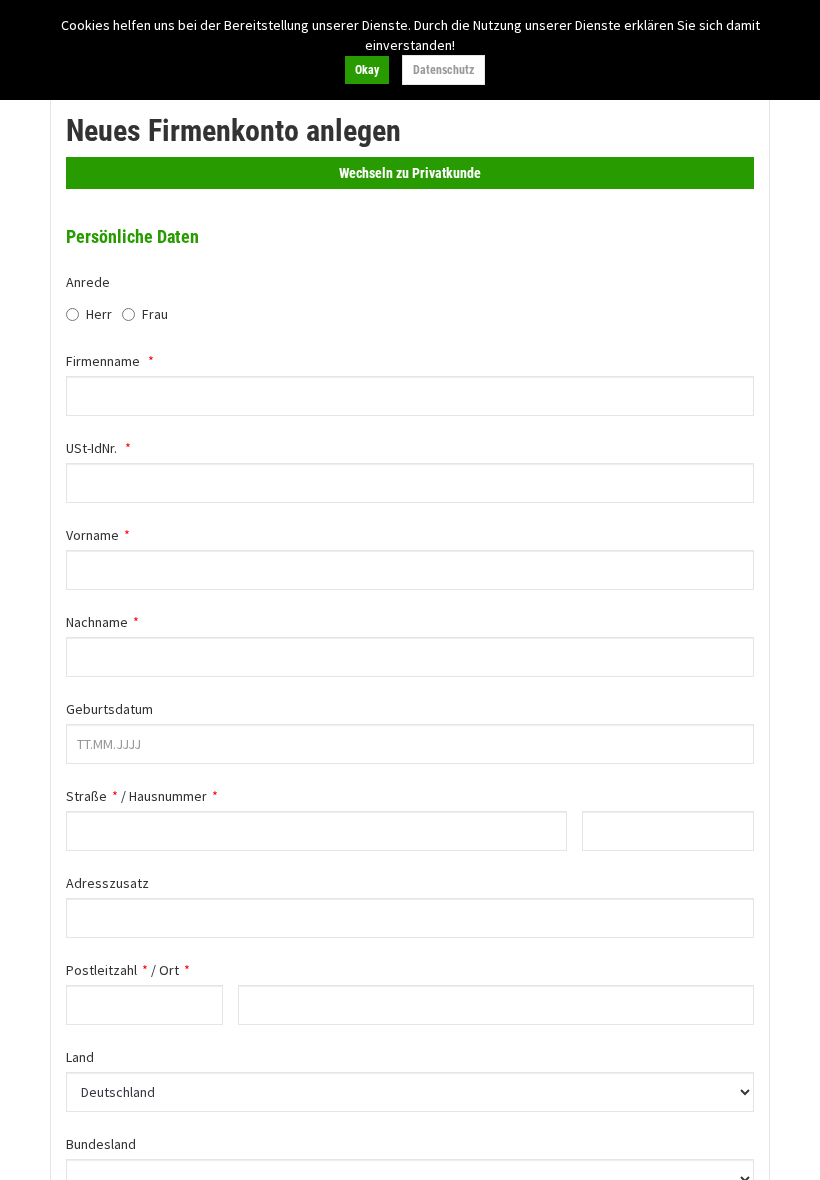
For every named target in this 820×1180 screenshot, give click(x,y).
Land (80, 1057)
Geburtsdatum (109, 709)
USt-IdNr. (91, 448)
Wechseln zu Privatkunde (410, 173)
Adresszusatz (107, 883)
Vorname (92, 535)
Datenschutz (443, 70)
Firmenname (103, 361)
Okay (367, 70)
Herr (99, 314)
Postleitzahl (101, 970)
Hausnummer (168, 796)
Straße (86, 796)
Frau (155, 314)
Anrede (88, 282)
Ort (169, 970)
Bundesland (101, 1144)
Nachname (97, 622)
